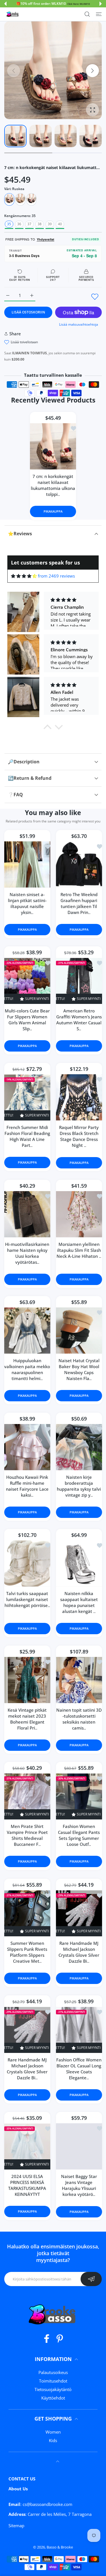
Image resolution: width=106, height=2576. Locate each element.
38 (40, 224)
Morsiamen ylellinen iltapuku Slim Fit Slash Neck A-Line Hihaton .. (79, 1250)
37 (29, 224)
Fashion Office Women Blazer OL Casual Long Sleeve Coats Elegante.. (79, 2069)
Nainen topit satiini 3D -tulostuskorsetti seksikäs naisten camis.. (79, 1719)
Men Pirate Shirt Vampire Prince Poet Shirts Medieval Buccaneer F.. (27, 1835)
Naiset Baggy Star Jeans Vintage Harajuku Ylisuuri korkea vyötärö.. (79, 2185)
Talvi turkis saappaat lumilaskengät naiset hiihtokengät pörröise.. (27, 1599)
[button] (5, 4)
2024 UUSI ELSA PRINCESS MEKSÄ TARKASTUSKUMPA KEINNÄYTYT (27, 2186)
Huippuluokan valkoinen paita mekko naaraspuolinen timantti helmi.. (27, 1369)
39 (50, 224)
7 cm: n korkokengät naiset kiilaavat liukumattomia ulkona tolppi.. (53, 485)
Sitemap (16, 2526)
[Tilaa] (91, 2279)
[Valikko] (99, 14)
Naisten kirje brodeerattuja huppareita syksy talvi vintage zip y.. (79, 1486)
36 (19, 224)
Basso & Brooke (60, 2547)
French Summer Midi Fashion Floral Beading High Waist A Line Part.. (27, 1137)
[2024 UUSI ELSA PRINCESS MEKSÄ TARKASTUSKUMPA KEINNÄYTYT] (27, 2147)
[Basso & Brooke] (13, 14)
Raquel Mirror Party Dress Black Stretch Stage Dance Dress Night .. (79, 1136)
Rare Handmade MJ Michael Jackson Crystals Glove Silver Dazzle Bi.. (79, 1952)
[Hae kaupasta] (87, 14)
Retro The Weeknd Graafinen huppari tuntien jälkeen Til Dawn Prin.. (79, 903)
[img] (24, 576)
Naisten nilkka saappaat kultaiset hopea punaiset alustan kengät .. (79, 1602)
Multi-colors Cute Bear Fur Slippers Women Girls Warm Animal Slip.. (27, 1020)
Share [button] (15, 334)
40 (60, 224)
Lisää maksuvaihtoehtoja (79, 324)
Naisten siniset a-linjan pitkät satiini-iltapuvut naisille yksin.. (27, 903)
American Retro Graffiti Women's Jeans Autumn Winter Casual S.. (79, 1020)
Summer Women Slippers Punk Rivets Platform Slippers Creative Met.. (27, 1952)
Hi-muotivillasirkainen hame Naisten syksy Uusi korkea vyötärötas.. (27, 1253)
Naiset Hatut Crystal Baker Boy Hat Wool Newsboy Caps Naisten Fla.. (79, 1369)
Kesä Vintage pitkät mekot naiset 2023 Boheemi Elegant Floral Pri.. (27, 1719)
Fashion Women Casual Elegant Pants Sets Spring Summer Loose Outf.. (79, 1835)
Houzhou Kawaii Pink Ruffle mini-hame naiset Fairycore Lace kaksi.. (27, 1486)
